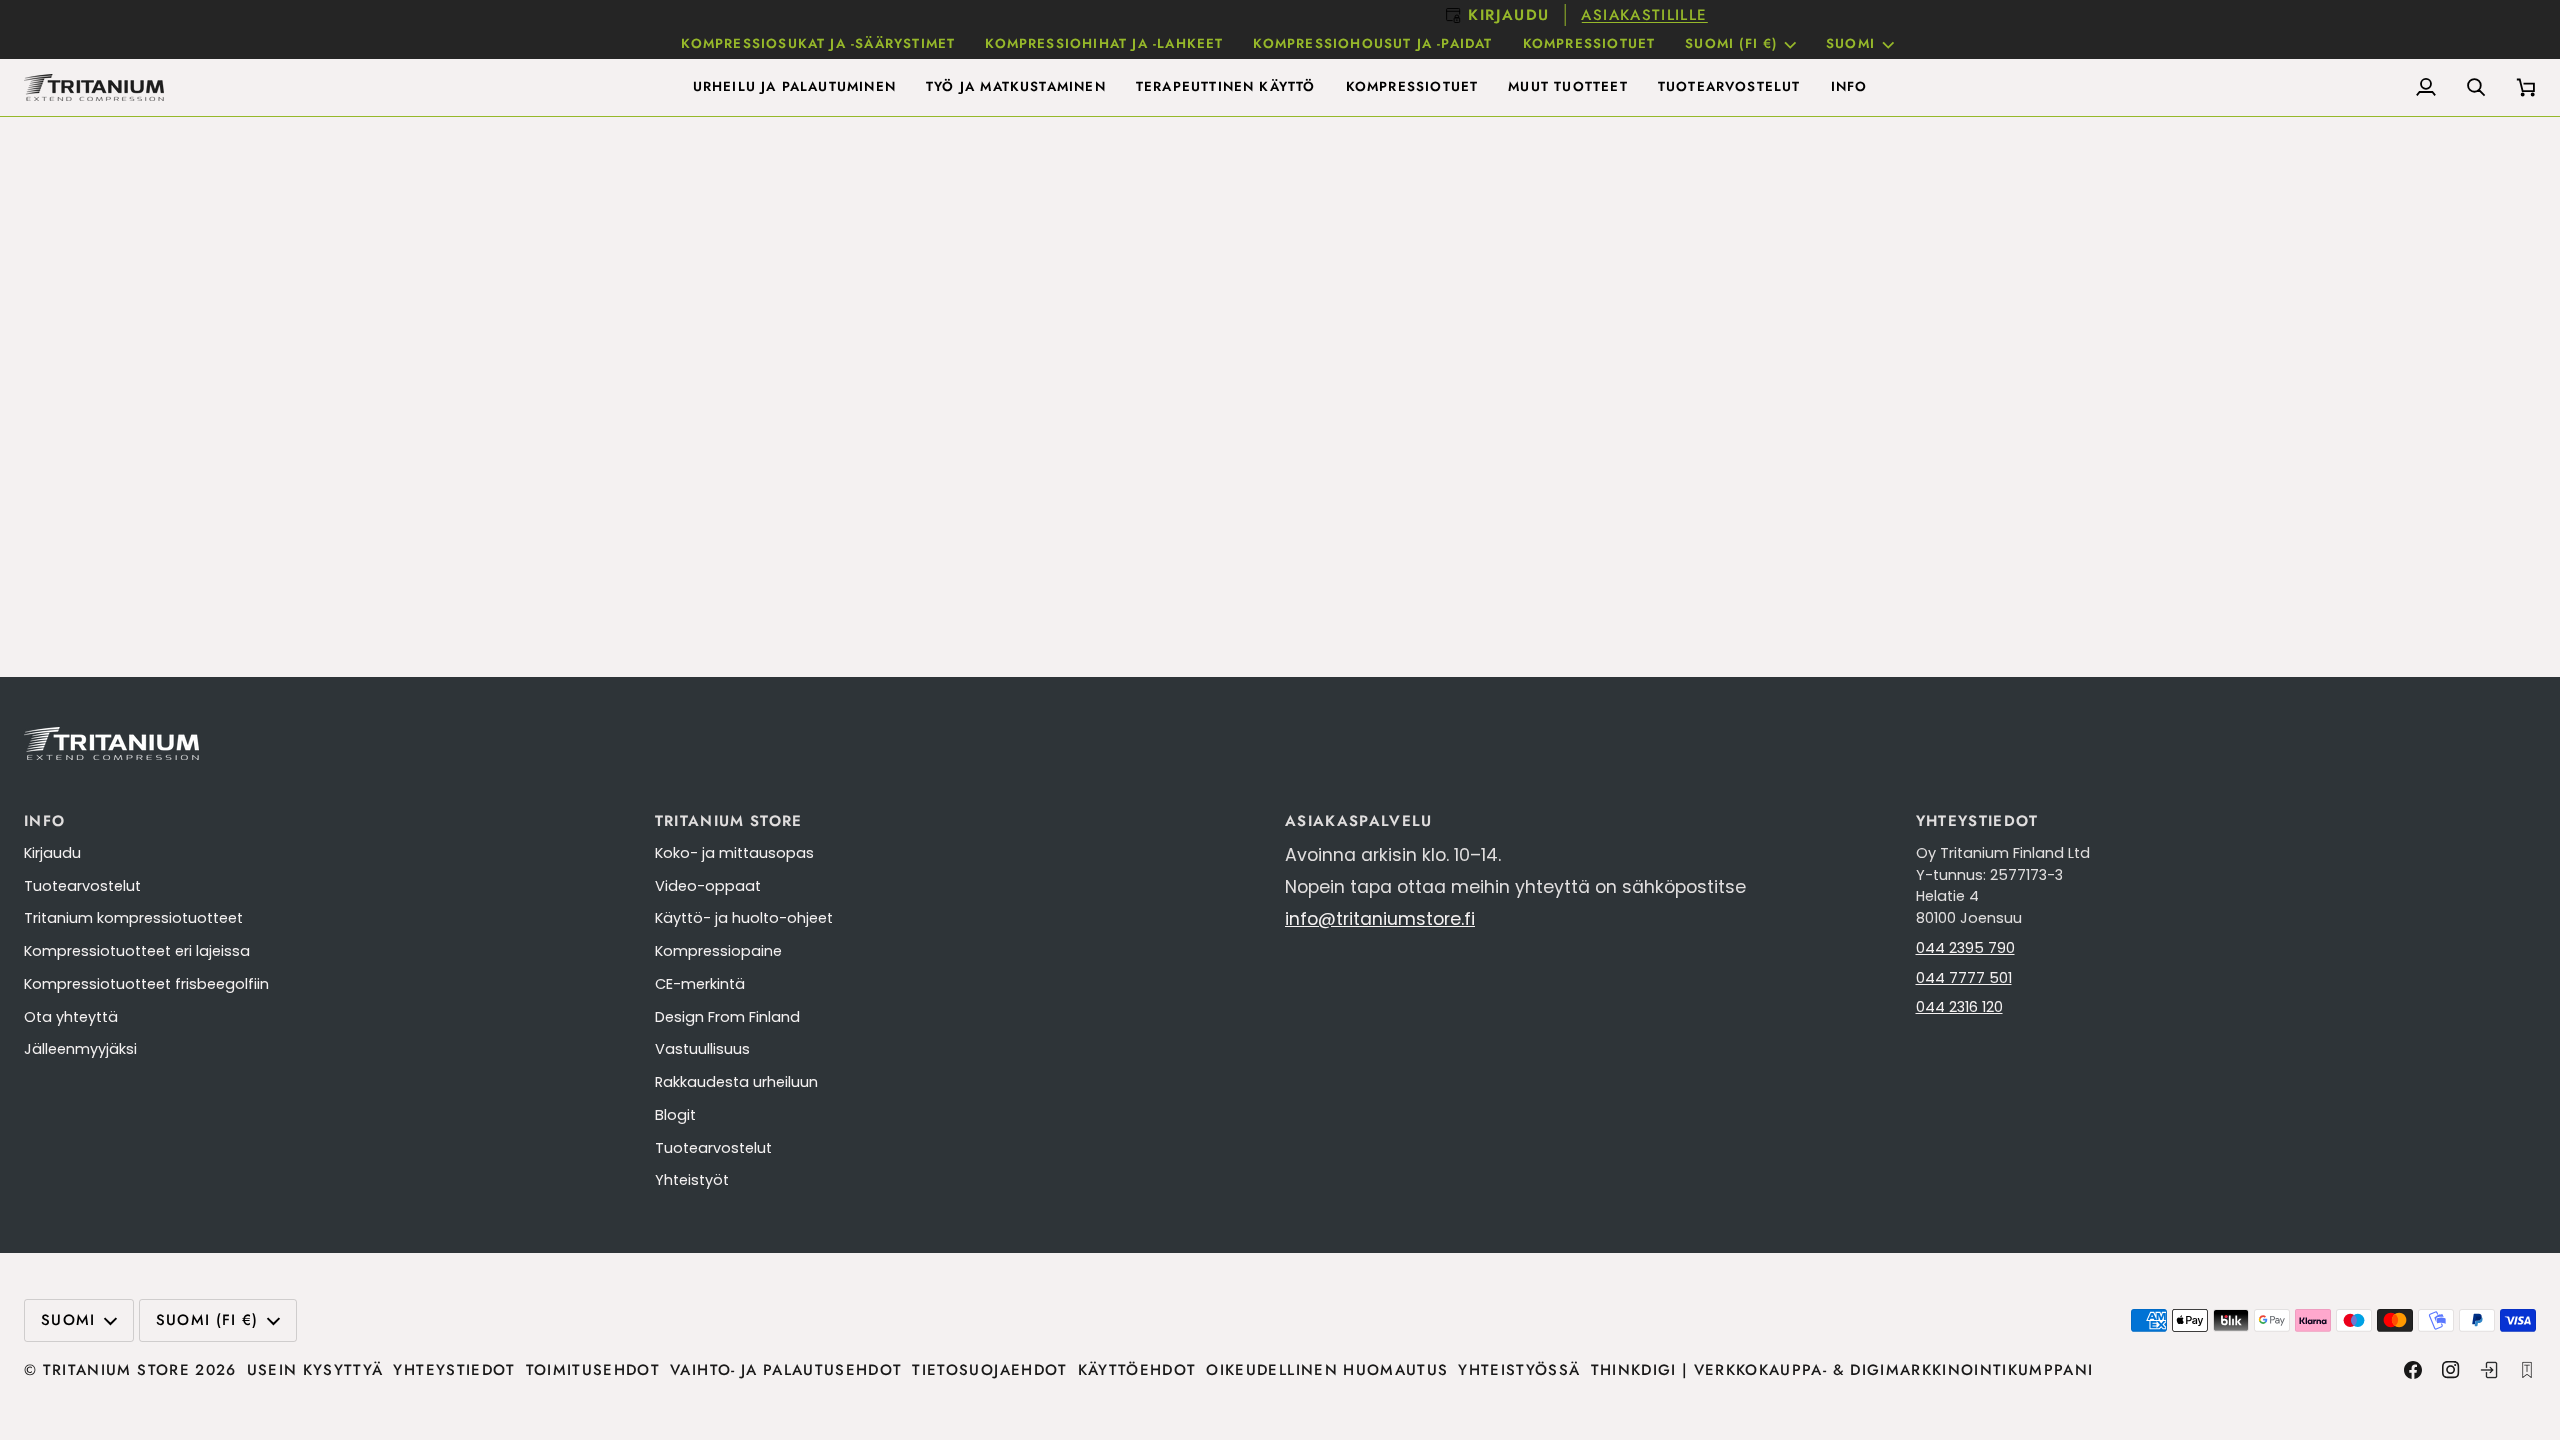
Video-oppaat (708, 886)
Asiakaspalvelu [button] (1359, 821)
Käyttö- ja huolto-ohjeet (744, 918)
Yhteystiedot (454, 1370)
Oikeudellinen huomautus (1327, 1370)
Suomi (1850, 43)
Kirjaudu (52, 853)
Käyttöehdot (1137, 1370)
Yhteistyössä (1519, 1370)
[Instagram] (2451, 1370)
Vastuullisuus (702, 1049)
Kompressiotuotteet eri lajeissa (137, 951)
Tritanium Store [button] (729, 821)
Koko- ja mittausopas (734, 853)
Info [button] (44, 821)
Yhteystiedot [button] (1977, 821)
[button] (794, 87)
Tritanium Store (116, 1370)
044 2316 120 (1959, 1007)
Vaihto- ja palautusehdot (786, 1370)
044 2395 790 (1965, 948)
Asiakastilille (1351, 15)
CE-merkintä (700, 984)
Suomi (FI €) (1731, 43)
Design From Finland (727, 1017)
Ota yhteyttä (71, 1017)
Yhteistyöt (692, 1180)
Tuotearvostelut (82, 886)
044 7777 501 (1964, 978)
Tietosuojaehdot (989, 1370)
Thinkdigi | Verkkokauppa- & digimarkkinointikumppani (1842, 1370)
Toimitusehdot (593, 1370)
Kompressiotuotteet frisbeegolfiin (146, 984)
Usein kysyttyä (315, 1370)
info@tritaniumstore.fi (1380, 919)
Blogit (675, 1115)
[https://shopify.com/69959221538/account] (2489, 1370)
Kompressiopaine (718, 951)
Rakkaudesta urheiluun (736, 1082)
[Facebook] (2413, 1370)
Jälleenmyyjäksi (80, 1049)
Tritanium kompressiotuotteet (133, 918)
